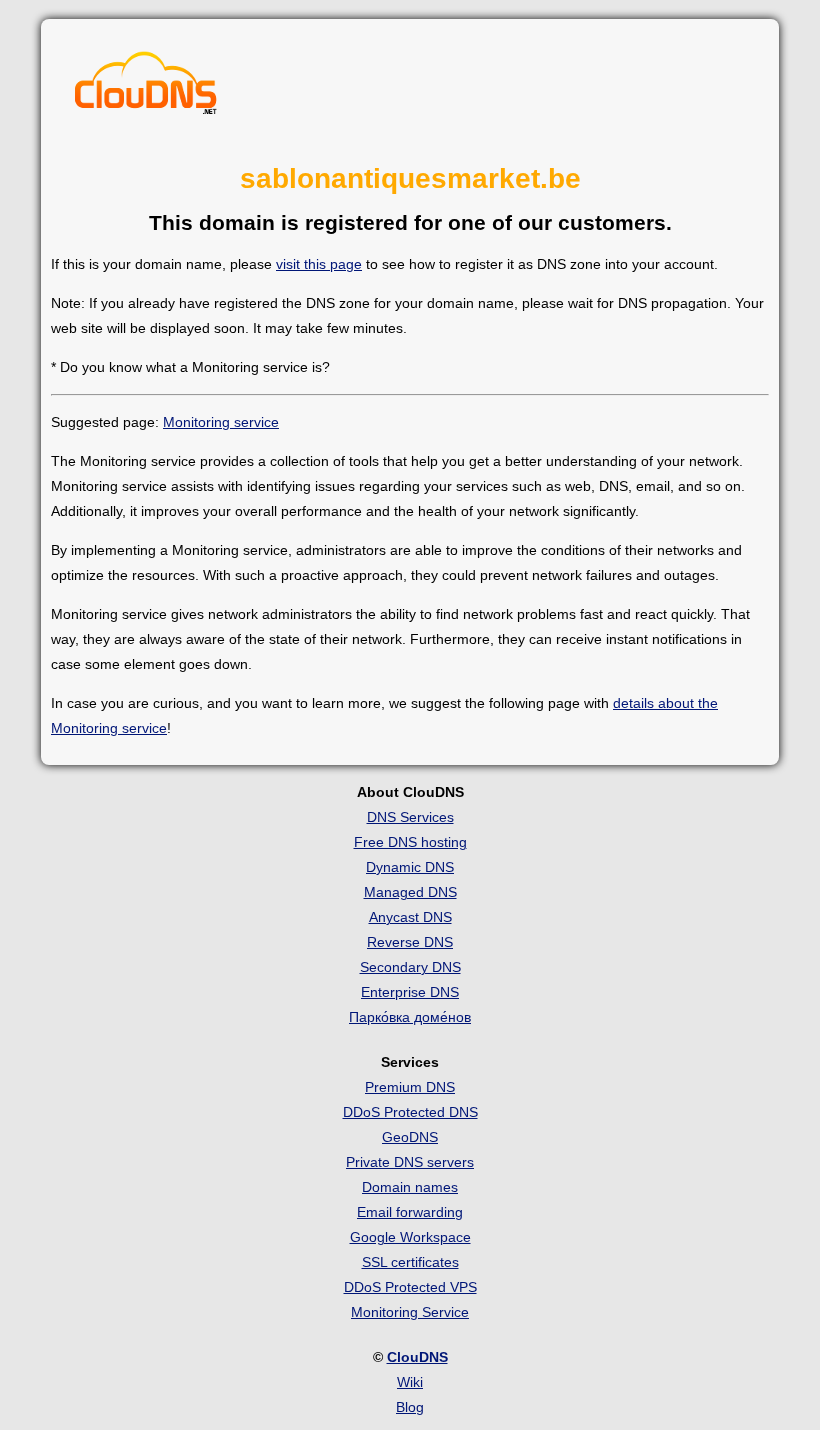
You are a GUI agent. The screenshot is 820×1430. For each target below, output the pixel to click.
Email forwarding (410, 1212)
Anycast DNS (410, 917)
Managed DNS (410, 892)
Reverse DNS (410, 942)
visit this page (319, 264)
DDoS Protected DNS (410, 1112)
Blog (410, 1407)
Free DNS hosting (410, 842)
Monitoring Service (410, 1312)
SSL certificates (410, 1262)
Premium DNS (410, 1087)
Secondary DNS (410, 967)
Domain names (410, 1187)
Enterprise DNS (410, 992)
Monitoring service (221, 422)
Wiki (410, 1382)
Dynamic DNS (410, 867)
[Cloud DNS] (146, 88)
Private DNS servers (410, 1162)
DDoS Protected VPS (410, 1287)
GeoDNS (410, 1137)
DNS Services (410, 817)
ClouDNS (417, 1357)
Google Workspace (410, 1237)
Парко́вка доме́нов (410, 1017)
